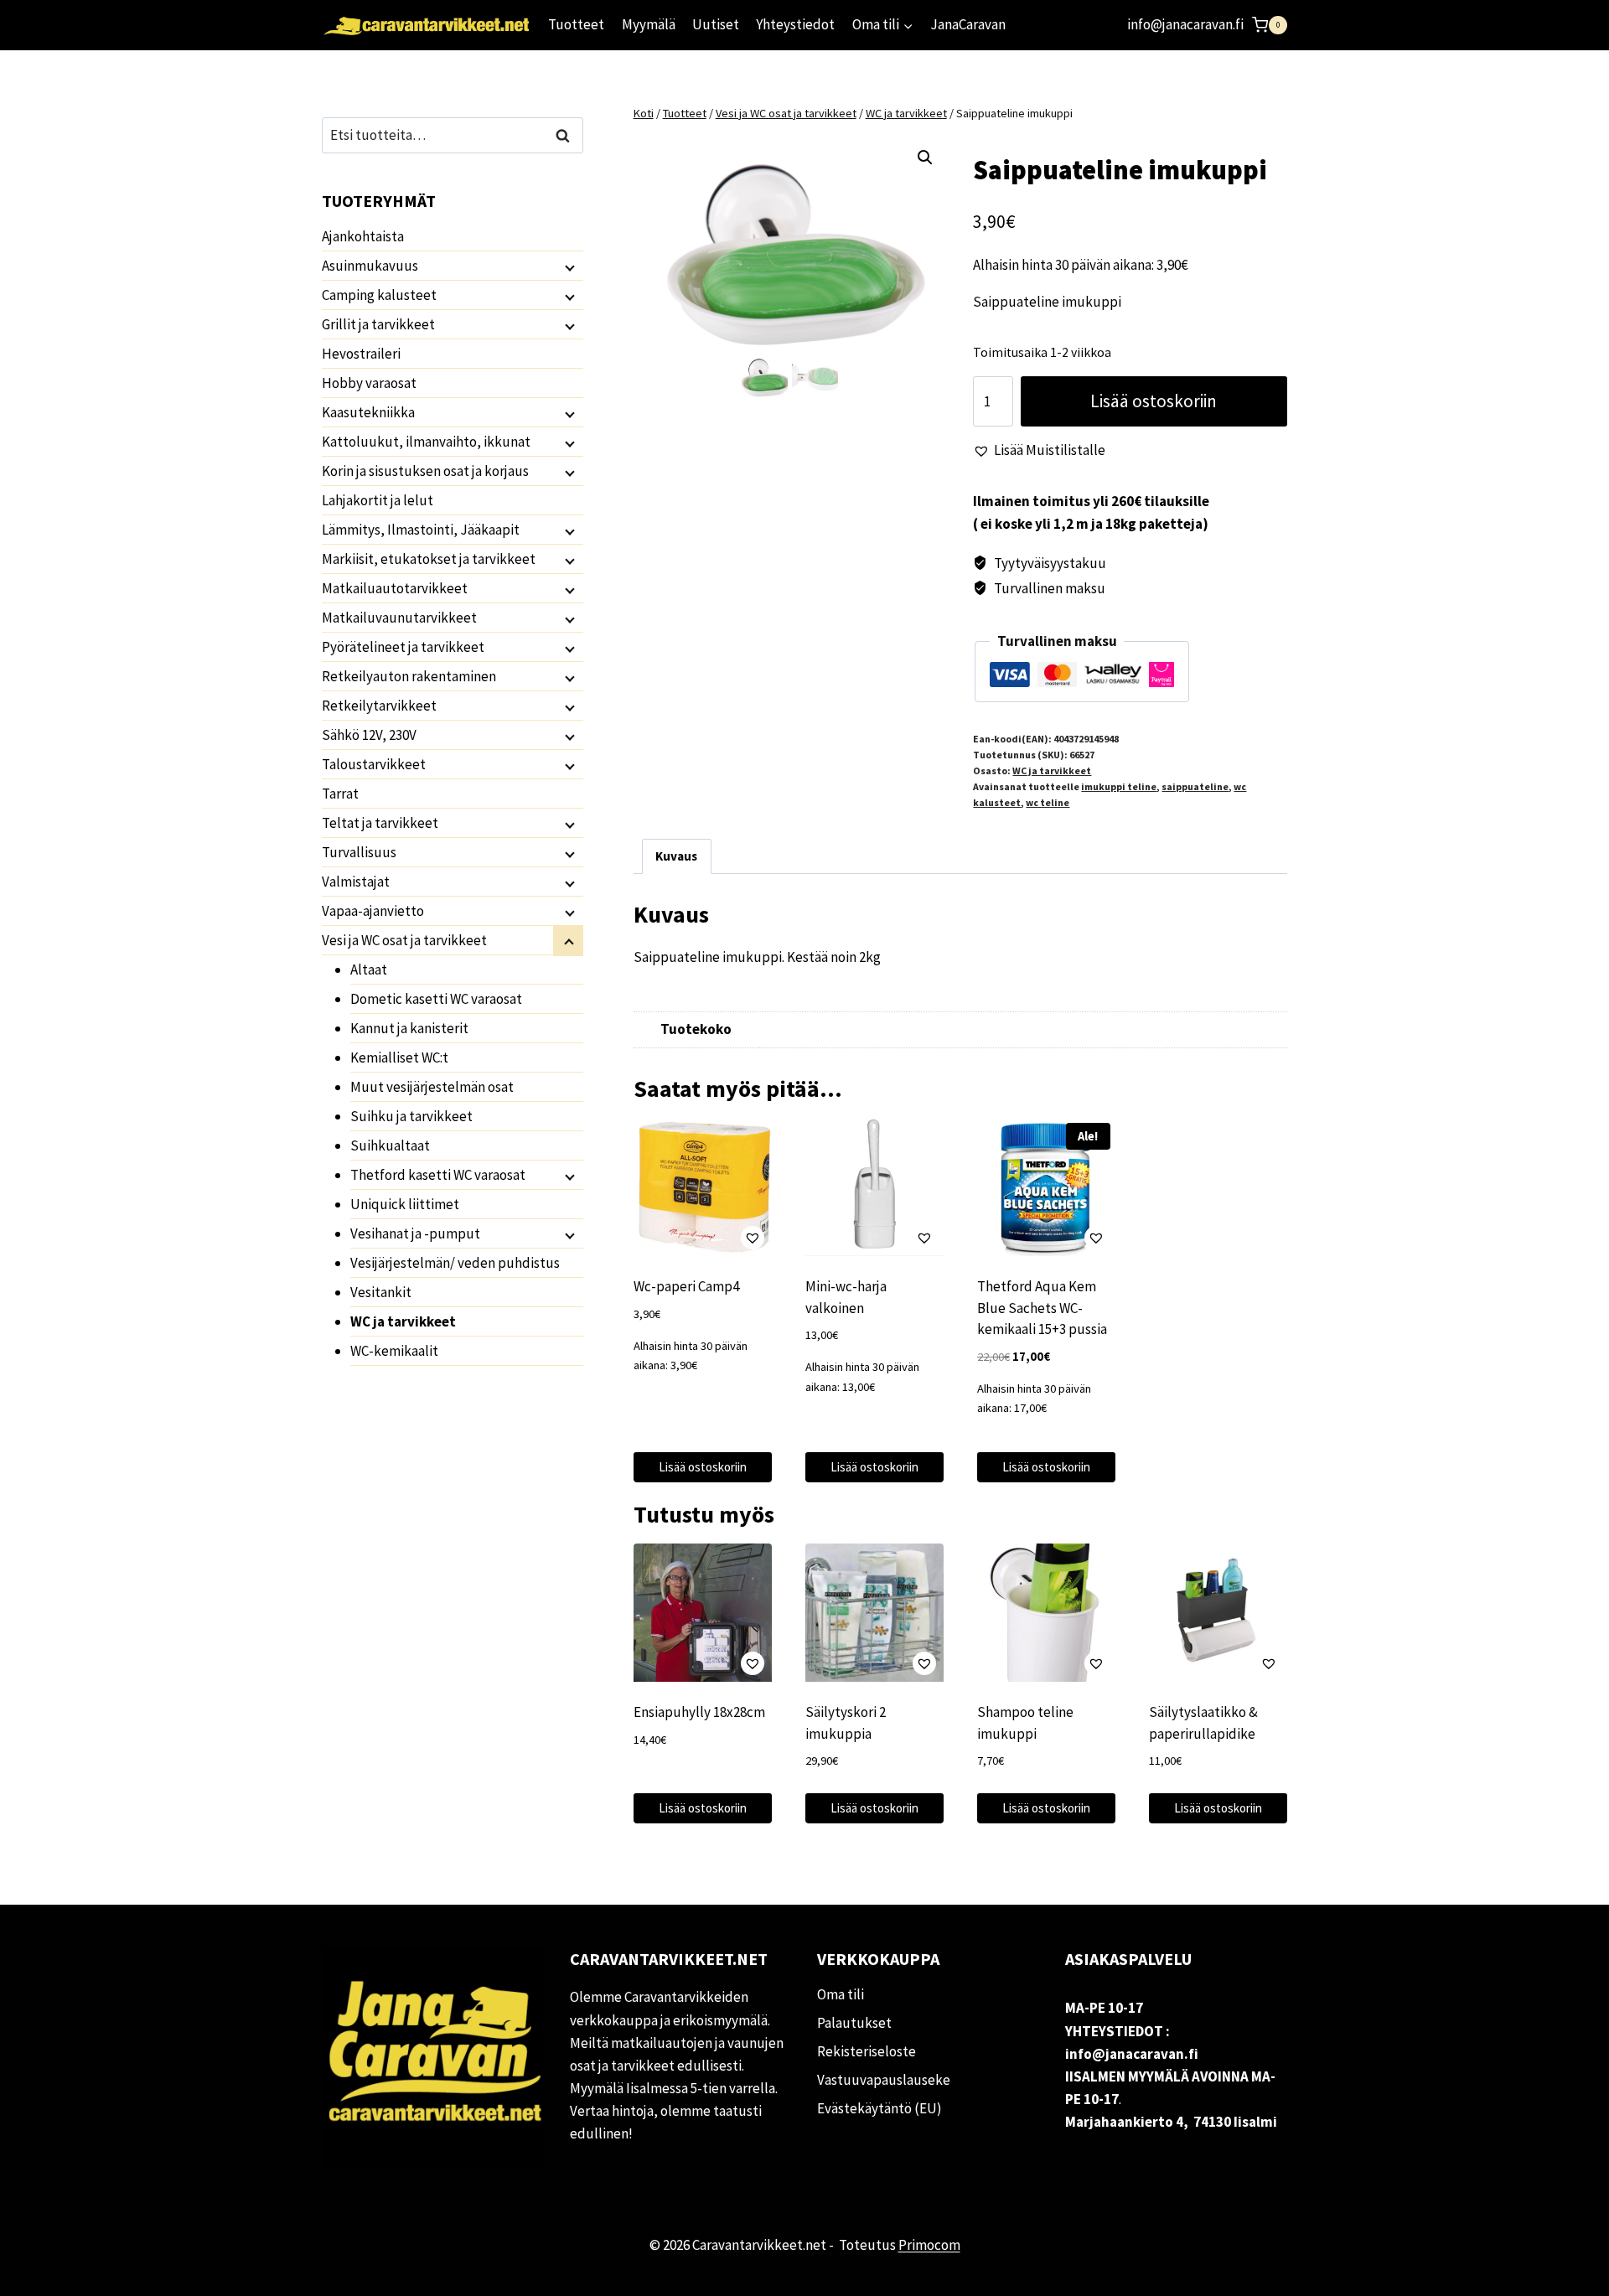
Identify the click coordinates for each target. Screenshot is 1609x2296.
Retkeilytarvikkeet (379, 706)
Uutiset (716, 24)
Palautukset (854, 2023)
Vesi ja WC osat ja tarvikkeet (404, 940)
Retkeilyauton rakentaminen (409, 676)
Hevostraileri (361, 354)
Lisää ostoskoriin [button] (703, 1467)
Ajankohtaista (363, 236)
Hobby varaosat (369, 383)
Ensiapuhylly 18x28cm (699, 1712)
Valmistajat (356, 882)
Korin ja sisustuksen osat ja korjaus (425, 471)
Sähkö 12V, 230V (369, 735)
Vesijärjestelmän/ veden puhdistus (455, 1263)
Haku (567, 135)
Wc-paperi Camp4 (686, 1286)
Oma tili (841, 1994)
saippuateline (1195, 786)
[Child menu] (568, 266)
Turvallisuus (359, 852)
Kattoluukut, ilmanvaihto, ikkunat (426, 442)
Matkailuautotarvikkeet (395, 588)
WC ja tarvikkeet (1052, 771)
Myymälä (649, 24)
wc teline (1048, 802)
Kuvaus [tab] (676, 856)
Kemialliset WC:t (399, 1058)
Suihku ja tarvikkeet (411, 1116)
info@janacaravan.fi (1185, 24)
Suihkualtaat (390, 1145)
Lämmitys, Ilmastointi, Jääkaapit (421, 530)
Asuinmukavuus (370, 266)
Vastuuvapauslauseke (884, 2080)
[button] (925, 158)
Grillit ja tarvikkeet (378, 324)
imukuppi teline (1119, 786)
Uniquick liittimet (405, 1204)
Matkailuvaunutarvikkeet (399, 618)
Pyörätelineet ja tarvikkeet (403, 647)
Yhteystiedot (795, 24)
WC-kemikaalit (394, 1351)
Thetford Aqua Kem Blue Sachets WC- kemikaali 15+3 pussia (1042, 1308)
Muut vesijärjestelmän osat (432, 1087)
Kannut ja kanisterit (409, 1028)
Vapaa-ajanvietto (373, 911)
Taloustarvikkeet (374, 764)
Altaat (369, 970)
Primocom (929, 2245)
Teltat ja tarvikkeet (380, 823)
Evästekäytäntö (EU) (880, 2108)
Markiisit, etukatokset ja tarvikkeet (429, 559)
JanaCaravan (968, 24)
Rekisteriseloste (867, 2051)
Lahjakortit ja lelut (378, 500)
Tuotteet (576, 24)
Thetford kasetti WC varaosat (438, 1175)
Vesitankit (381, 1292)
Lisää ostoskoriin (1154, 401)
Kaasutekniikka (368, 412)
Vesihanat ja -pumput (415, 1233)
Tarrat (340, 794)
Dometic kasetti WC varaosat (436, 999)
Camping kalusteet (379, 295)
